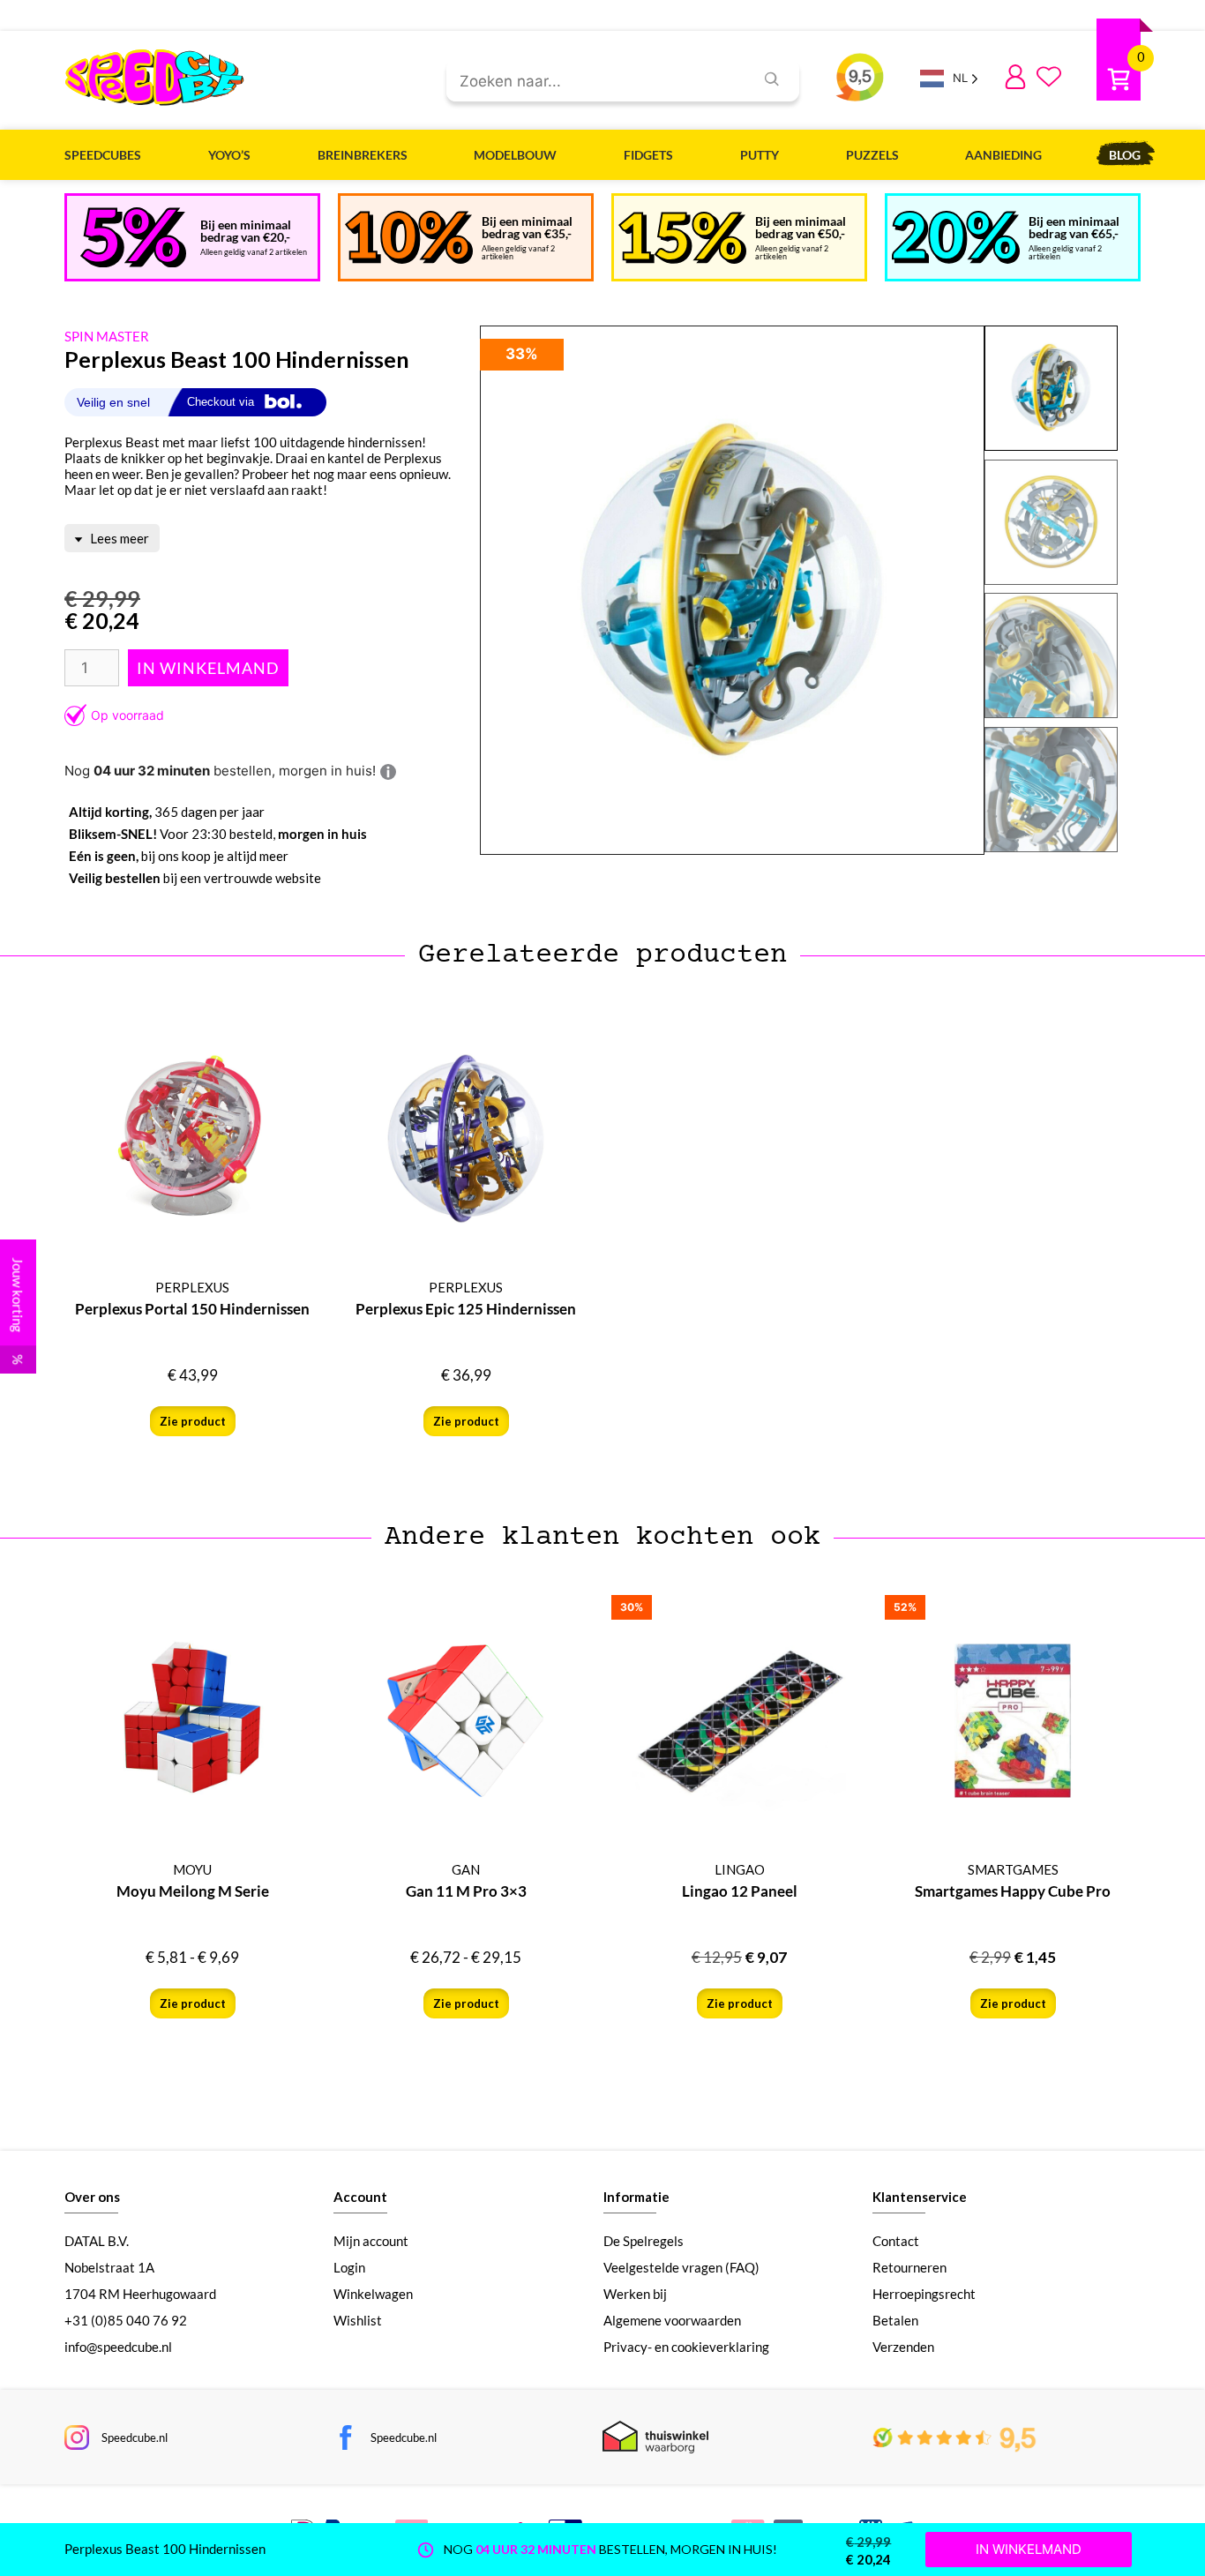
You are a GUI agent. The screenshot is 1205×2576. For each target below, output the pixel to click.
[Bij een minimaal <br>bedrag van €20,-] (133, 237)
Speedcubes (103, 155)
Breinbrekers (363, 155)
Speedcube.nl (135, 2437)
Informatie (636, 2197)
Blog (1125, 155)
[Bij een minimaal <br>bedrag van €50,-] (682, 238)
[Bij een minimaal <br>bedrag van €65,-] (956, 237)
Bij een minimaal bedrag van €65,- (1074, 227)
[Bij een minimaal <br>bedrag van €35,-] (409, 237)
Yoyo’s (229, 155)
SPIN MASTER (107, 336)
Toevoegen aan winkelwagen (208, 668)
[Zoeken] (772, 79)
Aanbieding (1003, 155)
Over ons (92, 2197)
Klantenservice (920, 2197)
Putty (760, 155)
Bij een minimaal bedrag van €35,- (527, 227)
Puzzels (872, 155)
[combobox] (593, 82)
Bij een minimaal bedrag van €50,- (801, 227)
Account (360, 2197)
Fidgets (648, 155)
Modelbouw (515, 155)
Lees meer (118, 538)
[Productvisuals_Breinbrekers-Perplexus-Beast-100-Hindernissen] (732, 591)
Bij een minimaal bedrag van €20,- (246, 231)
